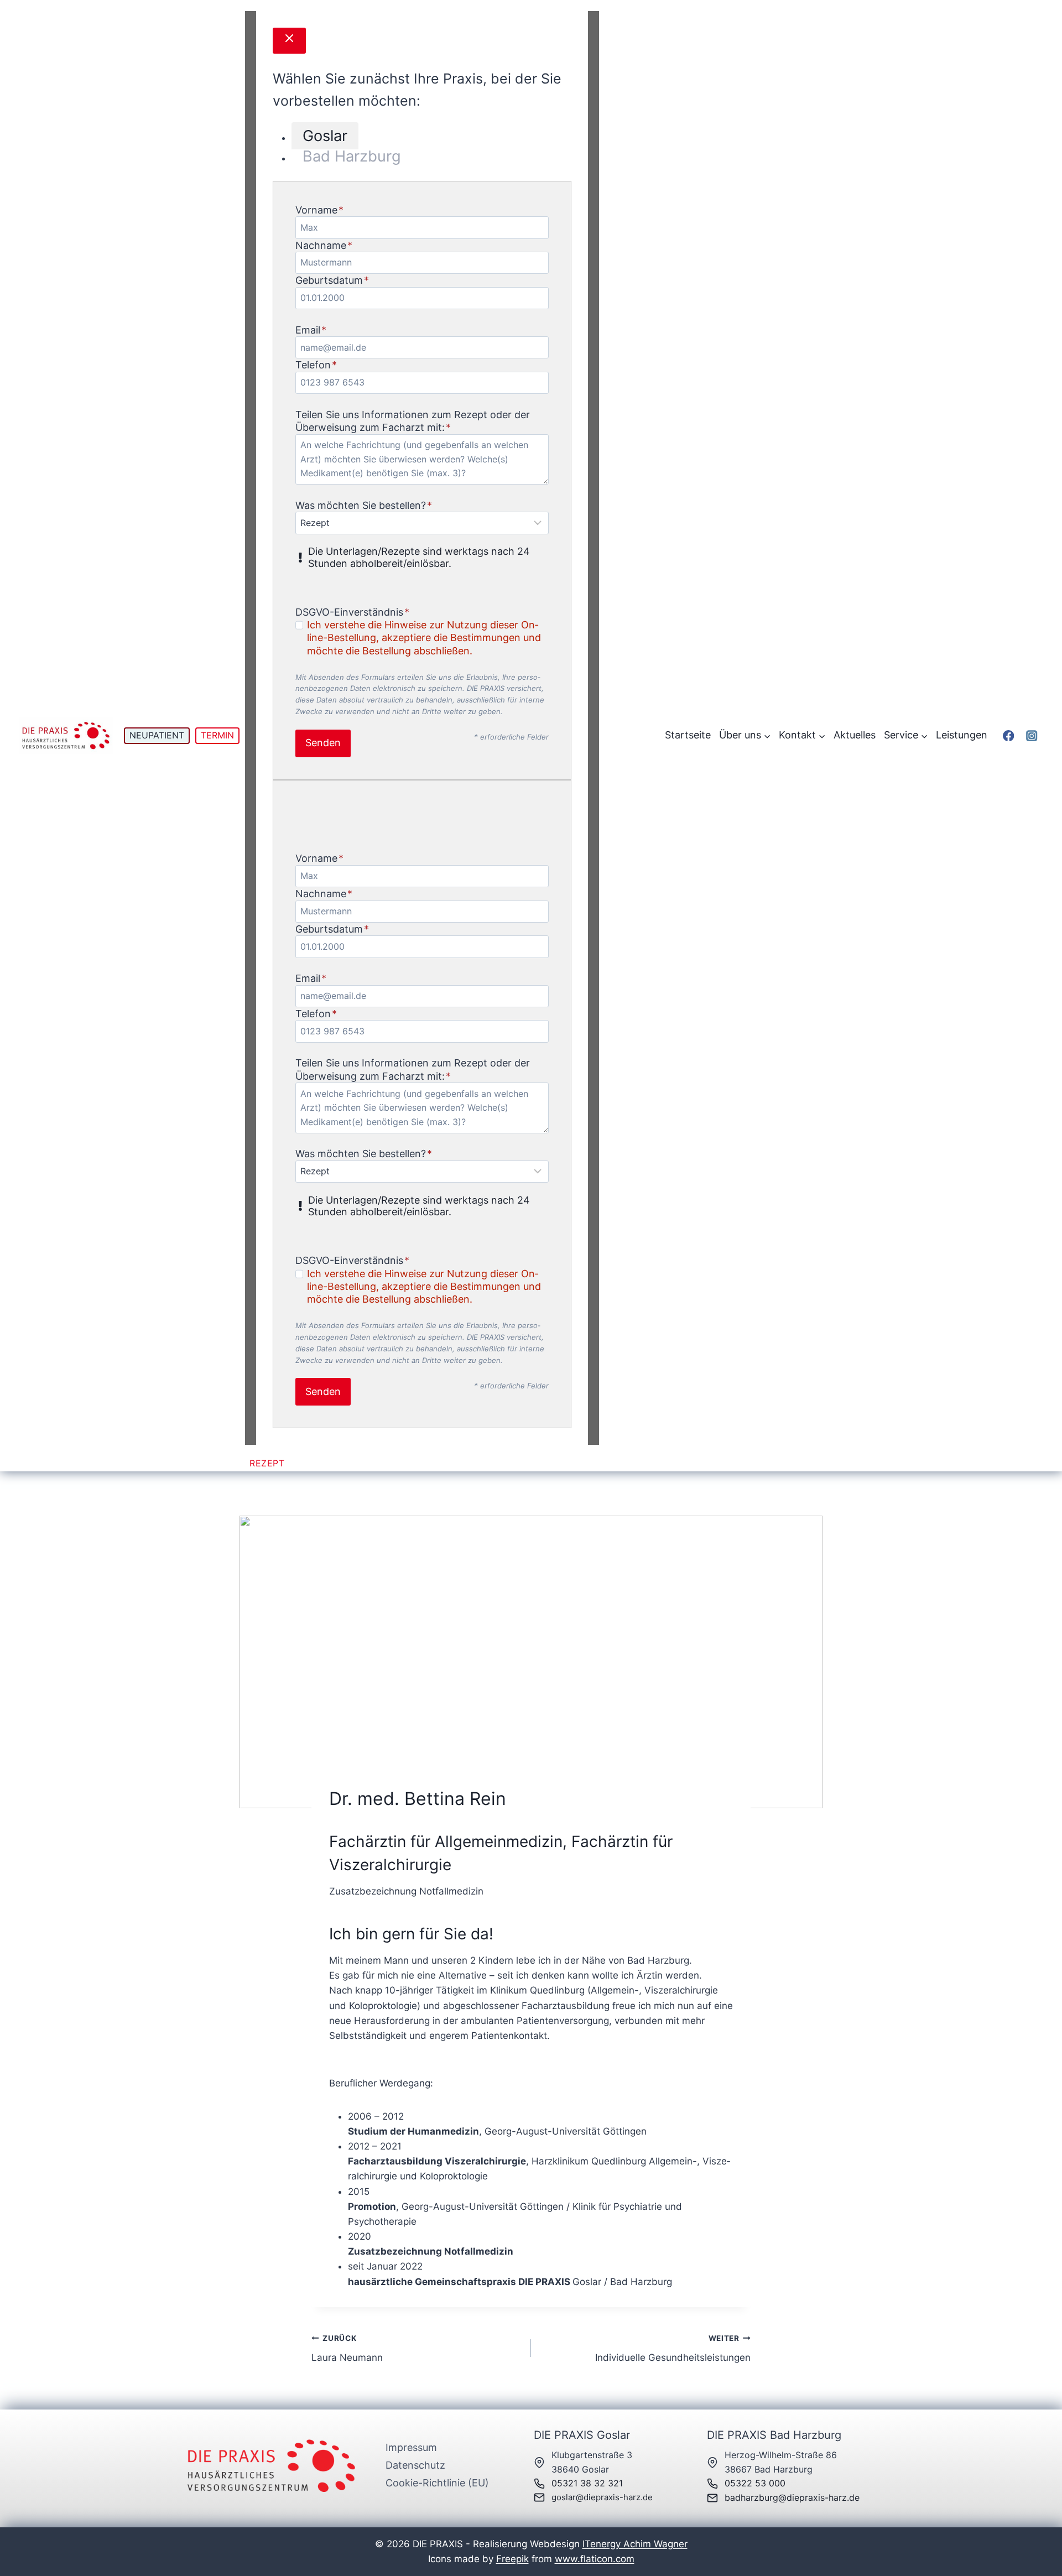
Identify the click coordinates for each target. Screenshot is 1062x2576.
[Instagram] (1032, 735)
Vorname (319, 210)
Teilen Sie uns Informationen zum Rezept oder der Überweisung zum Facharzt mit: (413, 421)
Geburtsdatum (332, 280)
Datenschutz (415, 2465)
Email (311, 330)
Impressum (411, 2447)
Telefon (316, 365)
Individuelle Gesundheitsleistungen (673, 2348)
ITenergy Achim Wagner (635, 2544)
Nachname (324, 245)
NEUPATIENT (157, 735)
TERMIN (217, 735)
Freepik (512, 2559)
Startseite (688, 735)
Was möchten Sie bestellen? (364, 505)
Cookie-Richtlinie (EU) (437, 2483)
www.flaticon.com (595, 2559)
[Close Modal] (289, 41)
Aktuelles (855, 735)
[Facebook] (1008, 735)
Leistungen (962, 735)
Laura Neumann (347, 2348)
